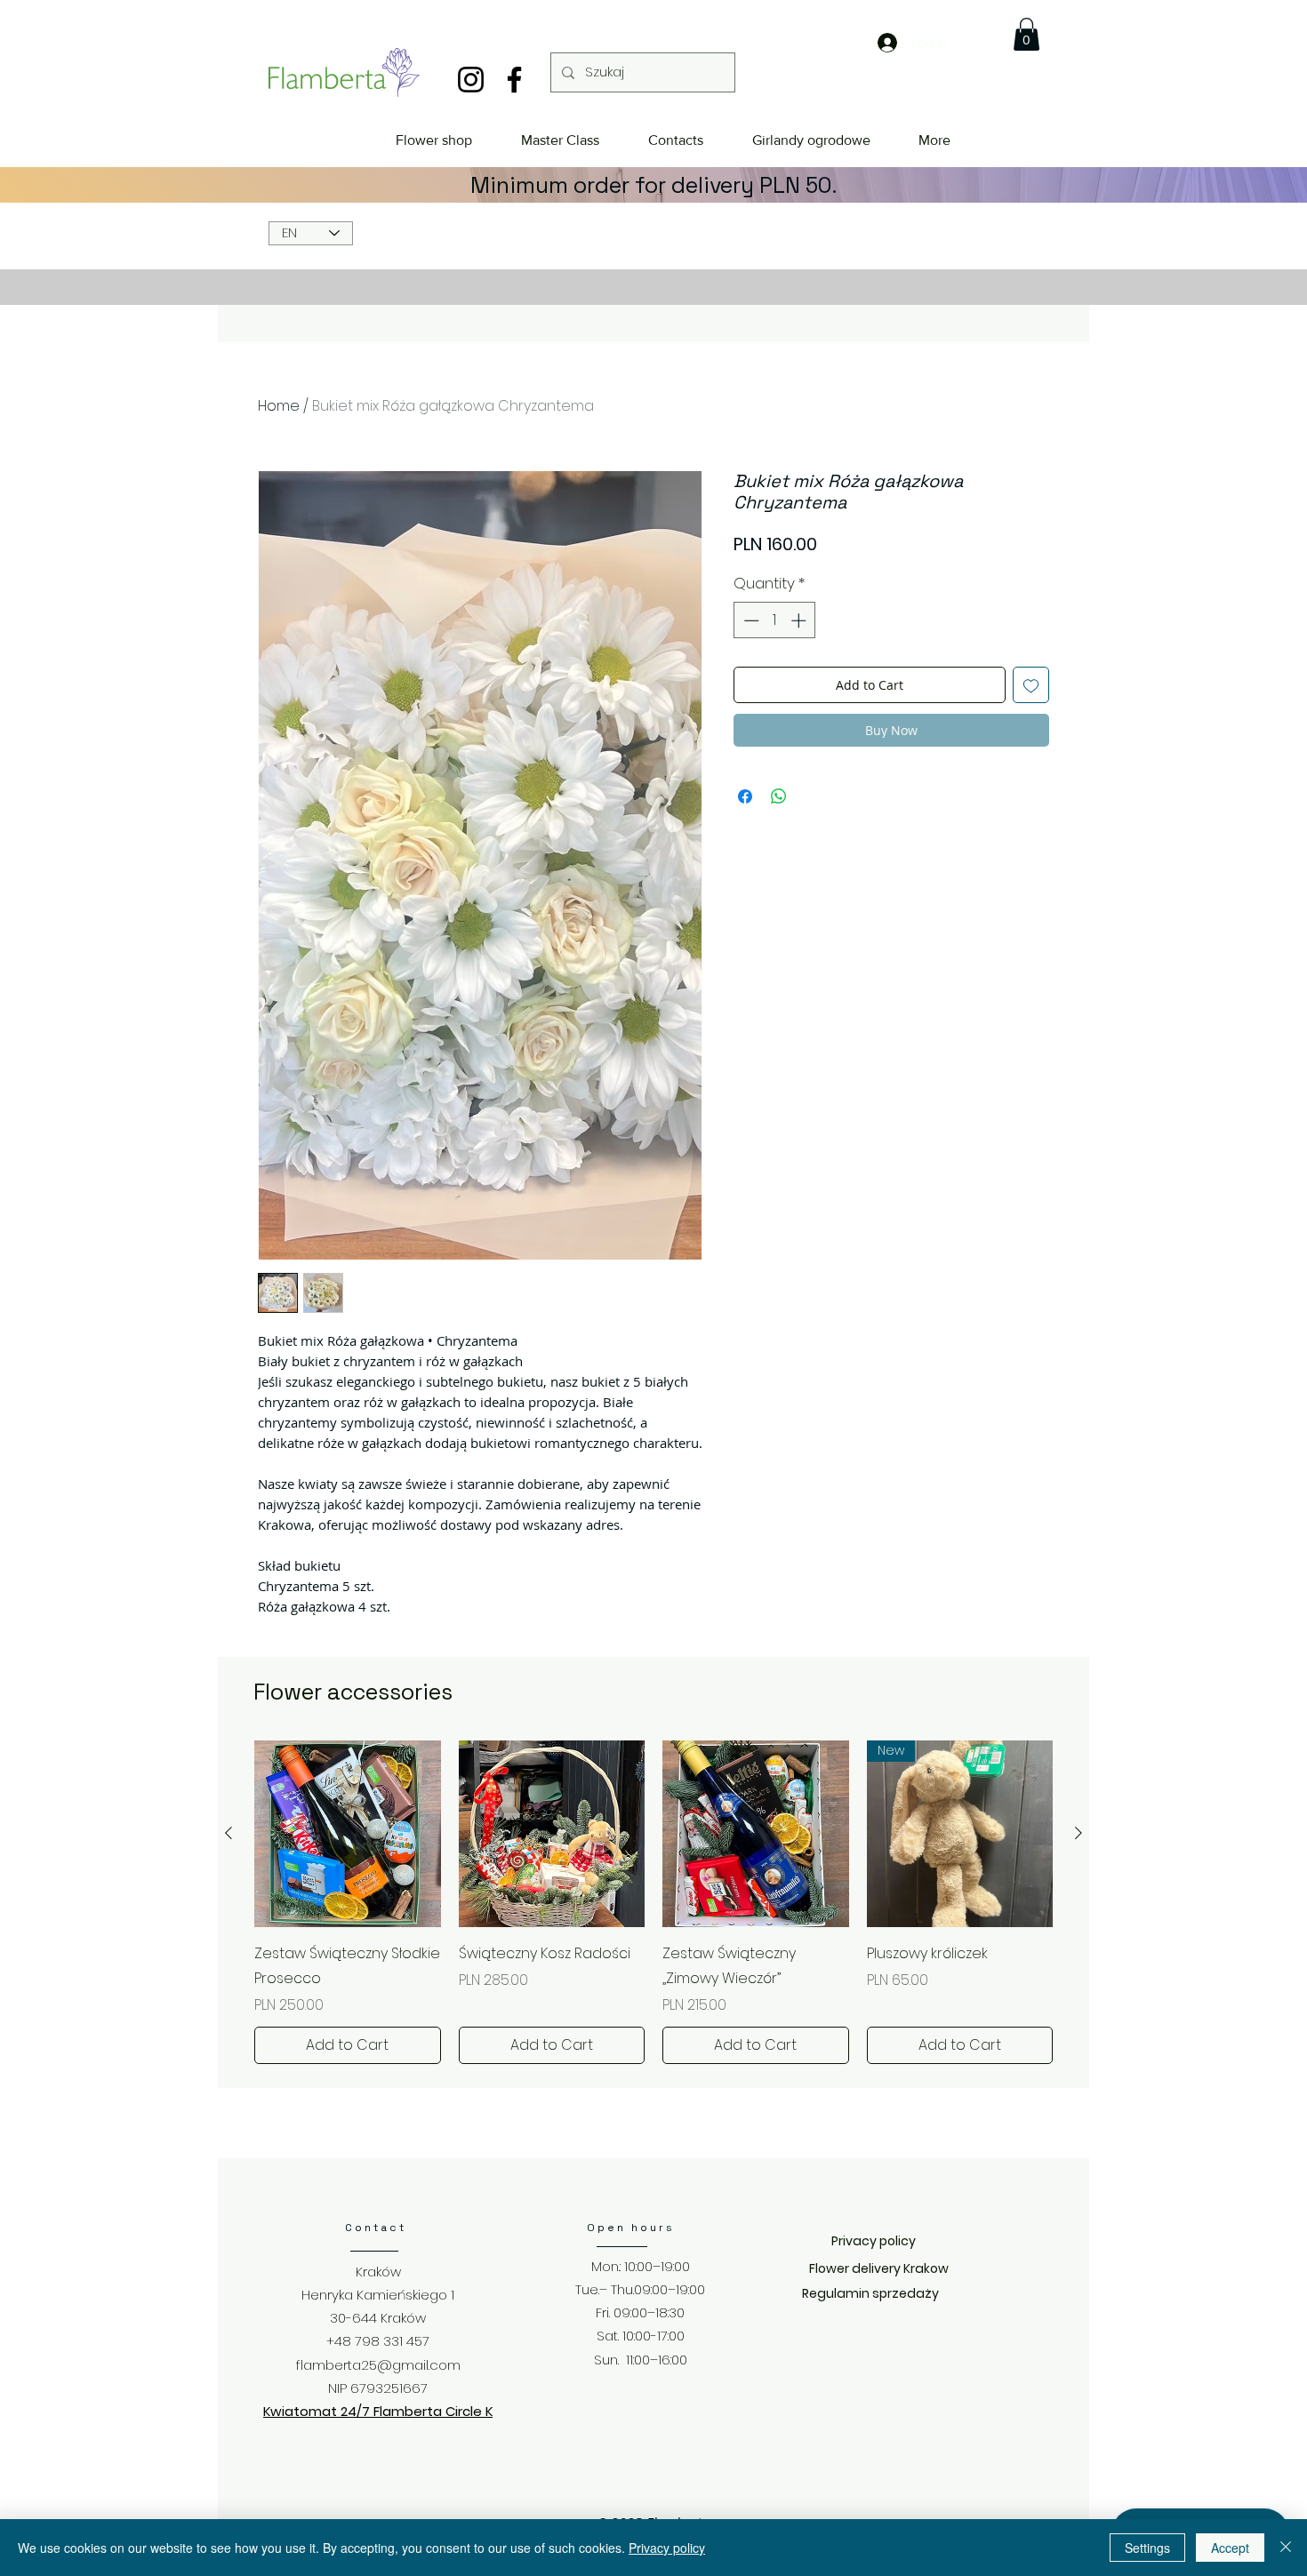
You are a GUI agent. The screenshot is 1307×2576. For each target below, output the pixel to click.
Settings (1147, 2548)
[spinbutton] (775, 620)
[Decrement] (750, 620)
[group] (653, 1902)
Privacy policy (667, 2548)
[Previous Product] (229, 1833)
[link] (1026, 34)
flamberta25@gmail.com (378, 2365)
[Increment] (800, 620)
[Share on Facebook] (745, 796)
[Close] (1286, 2548)
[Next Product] (1078, 1833)
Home (279, 406)
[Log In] (873, 43)
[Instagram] (471, 80)
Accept (1230, 2548)
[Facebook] (514, 80)
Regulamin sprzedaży (870, 2293)
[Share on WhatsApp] (779, 796)
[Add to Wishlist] (1031, 685)
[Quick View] (348, 1834)
